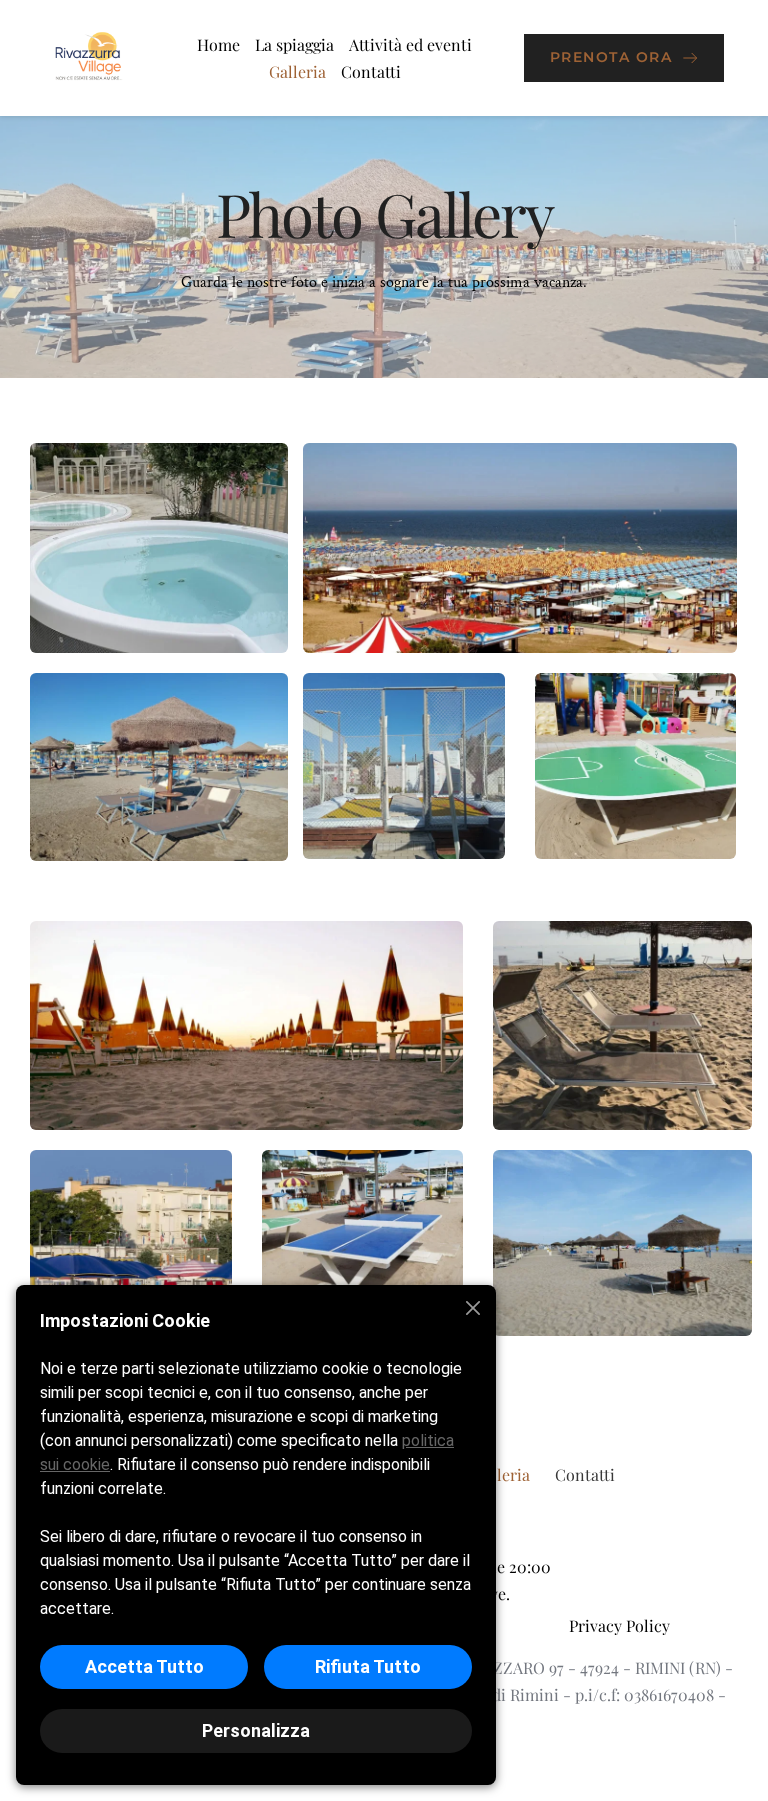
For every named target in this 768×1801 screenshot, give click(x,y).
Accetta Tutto (144, 1666)
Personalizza (256, 1730)
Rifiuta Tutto (368, 1666)
